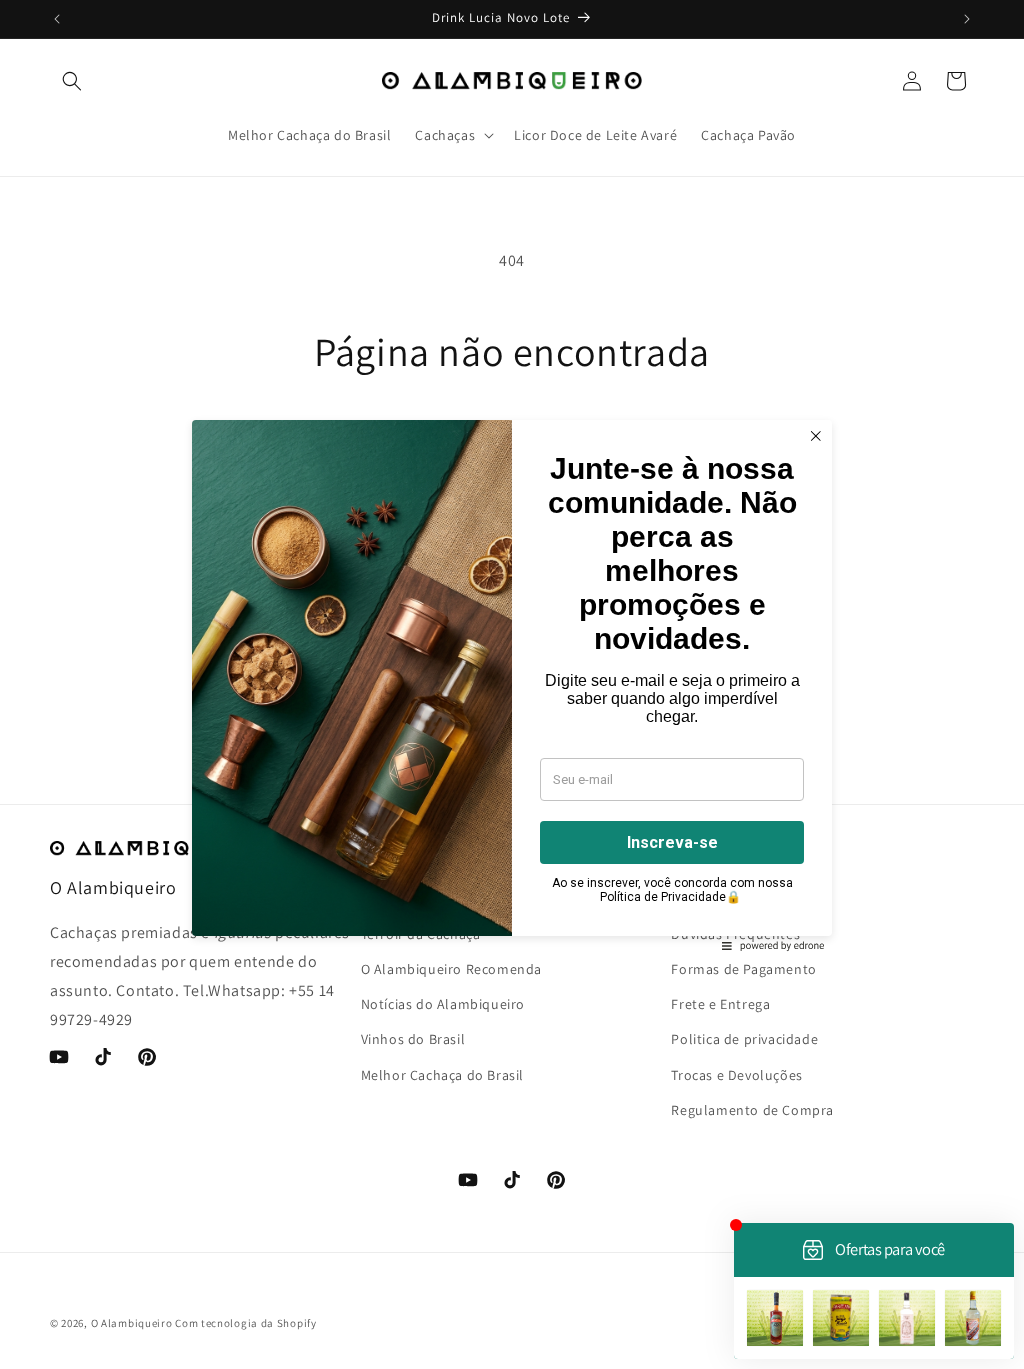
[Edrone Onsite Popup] (512, 684)
